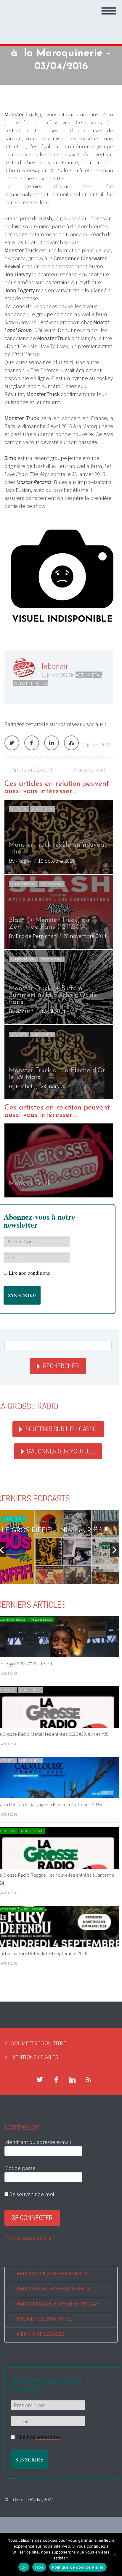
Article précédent (32, 769)
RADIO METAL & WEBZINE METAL (55, 2289)
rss (89, 2080)
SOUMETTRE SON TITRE (39, 2043)
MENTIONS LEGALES (35, 2057)
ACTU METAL (89, 675)
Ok (24, 2567)
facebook (56, 2080)
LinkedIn (52, 743)
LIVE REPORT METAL (24, 884)
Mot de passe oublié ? (30, 2238)
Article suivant (90, 769)
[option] (59, 949)
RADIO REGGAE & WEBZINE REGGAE (58, 2304)
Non (39, 2567)
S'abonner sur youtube (61, 1451)
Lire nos (29, 1273)
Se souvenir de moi (31, 2194)
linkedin (72, 2080)
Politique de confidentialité (78, 2567)
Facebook (32, 743)
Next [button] (115, 1550)
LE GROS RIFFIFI (14, 1519)
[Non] (115, 2554)
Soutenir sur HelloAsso (61, 1429)
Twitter (12, 743)
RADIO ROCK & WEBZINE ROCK (52, 2274)
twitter (40, 2080)
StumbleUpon (71, 743)
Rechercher (61, 1366)
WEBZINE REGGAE (41, 1620)
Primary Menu (109, 11)
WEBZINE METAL (31, 683)
